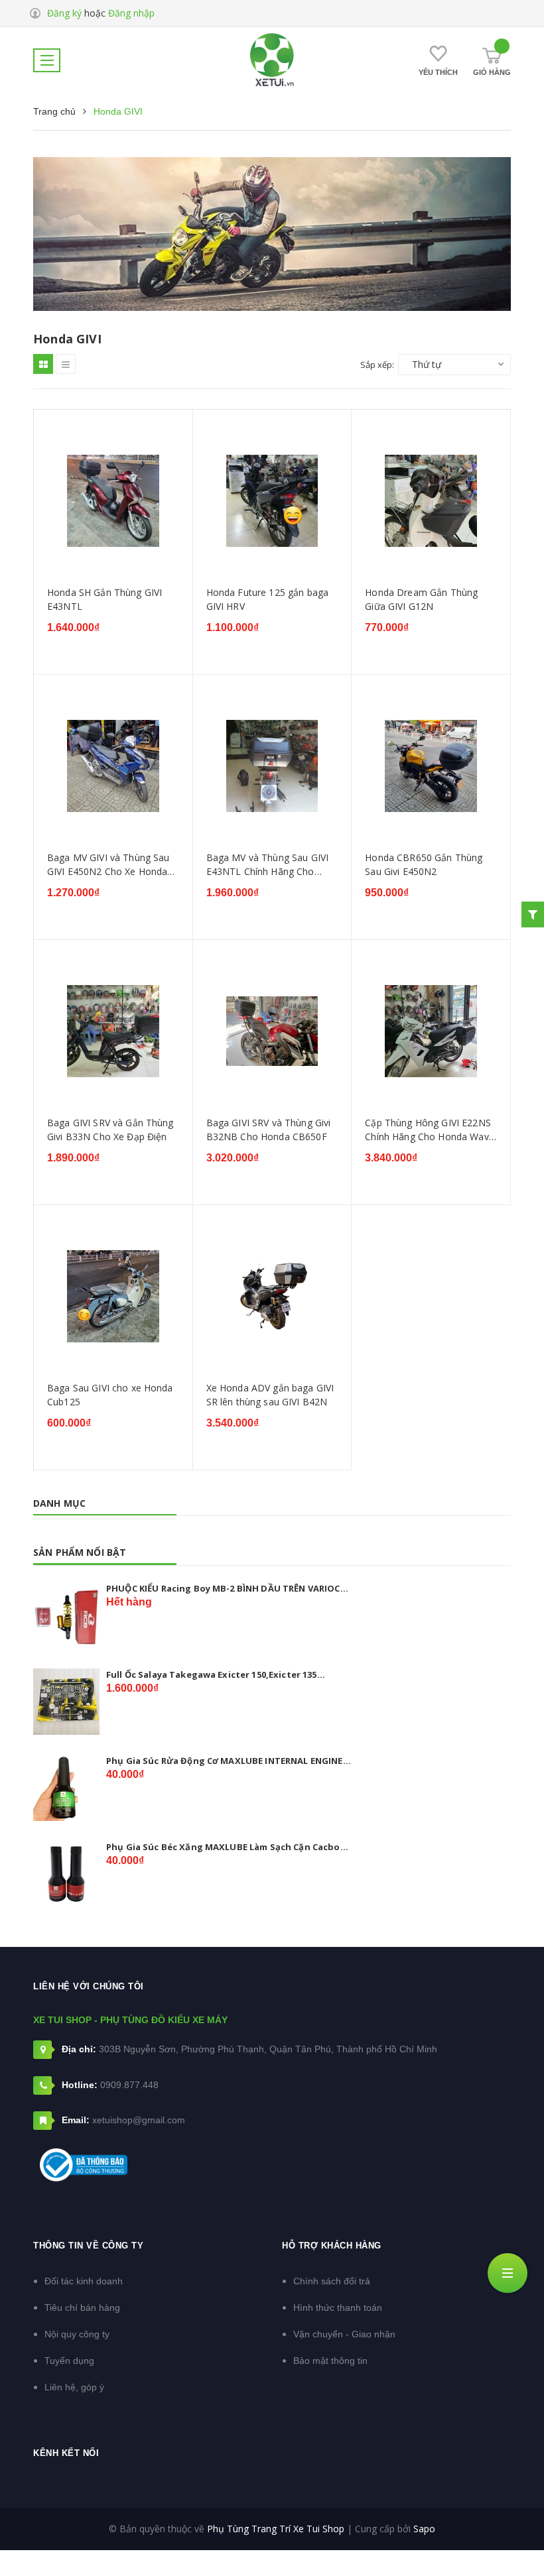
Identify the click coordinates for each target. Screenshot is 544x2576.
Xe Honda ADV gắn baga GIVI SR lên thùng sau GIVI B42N (270, 1395)
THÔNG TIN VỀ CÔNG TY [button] (88, 2246)
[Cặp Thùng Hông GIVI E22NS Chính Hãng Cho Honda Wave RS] (431, 1031)
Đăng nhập (131, 13)
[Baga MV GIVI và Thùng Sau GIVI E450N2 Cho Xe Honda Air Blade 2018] (113, 766)
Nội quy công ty (77, 2334)
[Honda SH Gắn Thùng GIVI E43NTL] (113, 501)
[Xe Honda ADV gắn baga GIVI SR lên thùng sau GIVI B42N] (272, 1296)
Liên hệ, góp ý (74, 2387)
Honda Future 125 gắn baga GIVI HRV (268, 600)
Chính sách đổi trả (332, 2281)
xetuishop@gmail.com (139, 2120)
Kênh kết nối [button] (66, 2453)
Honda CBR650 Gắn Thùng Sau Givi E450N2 (424, 865)
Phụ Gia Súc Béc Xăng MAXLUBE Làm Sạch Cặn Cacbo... (227, 1847)
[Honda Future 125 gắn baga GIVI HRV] (272, 501)
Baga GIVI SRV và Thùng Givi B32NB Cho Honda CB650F (269, 1130)
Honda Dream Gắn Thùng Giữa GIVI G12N (421, 600)
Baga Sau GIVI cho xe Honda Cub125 (110, 1395)
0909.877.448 (129, 2085)
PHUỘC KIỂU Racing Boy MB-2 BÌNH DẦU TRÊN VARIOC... (227, 1588)
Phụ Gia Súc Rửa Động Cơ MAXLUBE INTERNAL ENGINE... (229, 1761)
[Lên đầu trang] (511, 2533)
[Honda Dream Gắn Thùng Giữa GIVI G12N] (431, 501)
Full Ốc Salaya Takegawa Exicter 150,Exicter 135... (216, 1674)
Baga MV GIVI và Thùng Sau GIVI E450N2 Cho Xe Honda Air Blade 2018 (108, 865)
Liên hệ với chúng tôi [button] (89, 1986)
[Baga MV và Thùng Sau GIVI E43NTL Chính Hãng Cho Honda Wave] (272, 766)
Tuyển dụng (69, 2361)
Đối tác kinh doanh (84, 2281)
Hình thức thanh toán (338, 2308)
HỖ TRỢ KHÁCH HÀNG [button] (332, 2246)
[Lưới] (43, 364)
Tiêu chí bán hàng (82, 2308)
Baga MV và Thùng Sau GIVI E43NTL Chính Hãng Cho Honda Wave (268, 865)
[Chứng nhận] (84, 2165)
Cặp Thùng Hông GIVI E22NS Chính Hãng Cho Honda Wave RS (430, 1130)
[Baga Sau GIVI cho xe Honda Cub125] (113, 1296)
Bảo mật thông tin (330, 2361)
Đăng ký (64, 13)
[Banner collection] (272, 234)
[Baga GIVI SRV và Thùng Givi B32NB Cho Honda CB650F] (272, 1031)
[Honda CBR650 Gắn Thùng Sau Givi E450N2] (431, 766)
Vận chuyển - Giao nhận (344, 2334)
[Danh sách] (66, 364)
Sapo (424, 2529)
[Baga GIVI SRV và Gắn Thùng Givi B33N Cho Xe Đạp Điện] (113, 1031)
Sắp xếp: (377, 365)
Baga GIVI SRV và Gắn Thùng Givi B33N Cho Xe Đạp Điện (110, 1130)
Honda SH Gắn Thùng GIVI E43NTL (104, 600)
